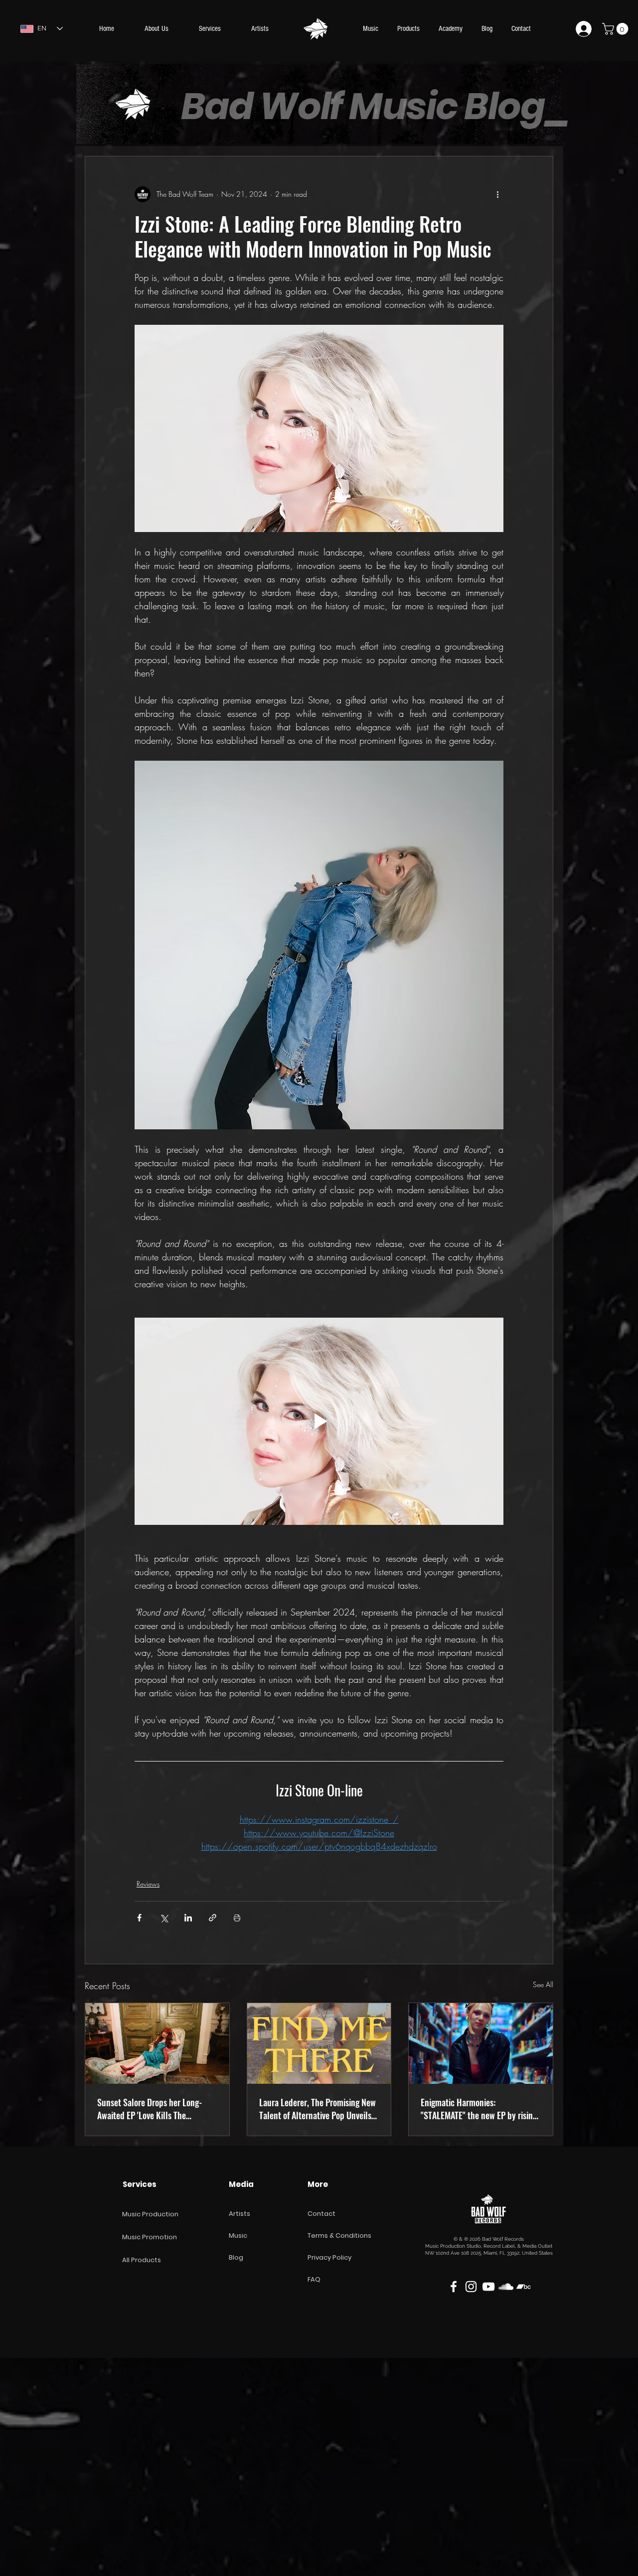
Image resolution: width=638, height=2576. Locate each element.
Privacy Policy (329, 2257)
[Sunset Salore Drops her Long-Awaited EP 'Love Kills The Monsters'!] (157, 2043)
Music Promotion (150, 2237)
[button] (617, 29)
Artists (239, 2214)
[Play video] (319, 1421)
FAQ (314, 2279)
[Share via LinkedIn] (188, 1918)
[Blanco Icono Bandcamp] (523, 2287)
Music (238, 2236)
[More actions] (497, 194)
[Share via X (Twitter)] (164, 1918)
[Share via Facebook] (139, 1918)
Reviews (148, 1884)
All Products (142, 2260)
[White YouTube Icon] (488, 2287)
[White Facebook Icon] (454, 2287)
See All (543, 1984)
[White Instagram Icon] (471, 2287)
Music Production (150, 2214)
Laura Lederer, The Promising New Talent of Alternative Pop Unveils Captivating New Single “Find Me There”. (318, 2109)
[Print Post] (237, 1918)
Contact (321, 2214)
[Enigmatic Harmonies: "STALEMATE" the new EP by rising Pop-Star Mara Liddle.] (481, 2043)
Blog (236, 2257)
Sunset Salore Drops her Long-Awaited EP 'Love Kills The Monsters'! (150, 2109)
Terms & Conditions (339, 2236)
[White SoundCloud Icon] (506, 2287)
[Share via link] (213, 1918)
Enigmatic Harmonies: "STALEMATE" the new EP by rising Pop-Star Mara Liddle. (479, 2109)
